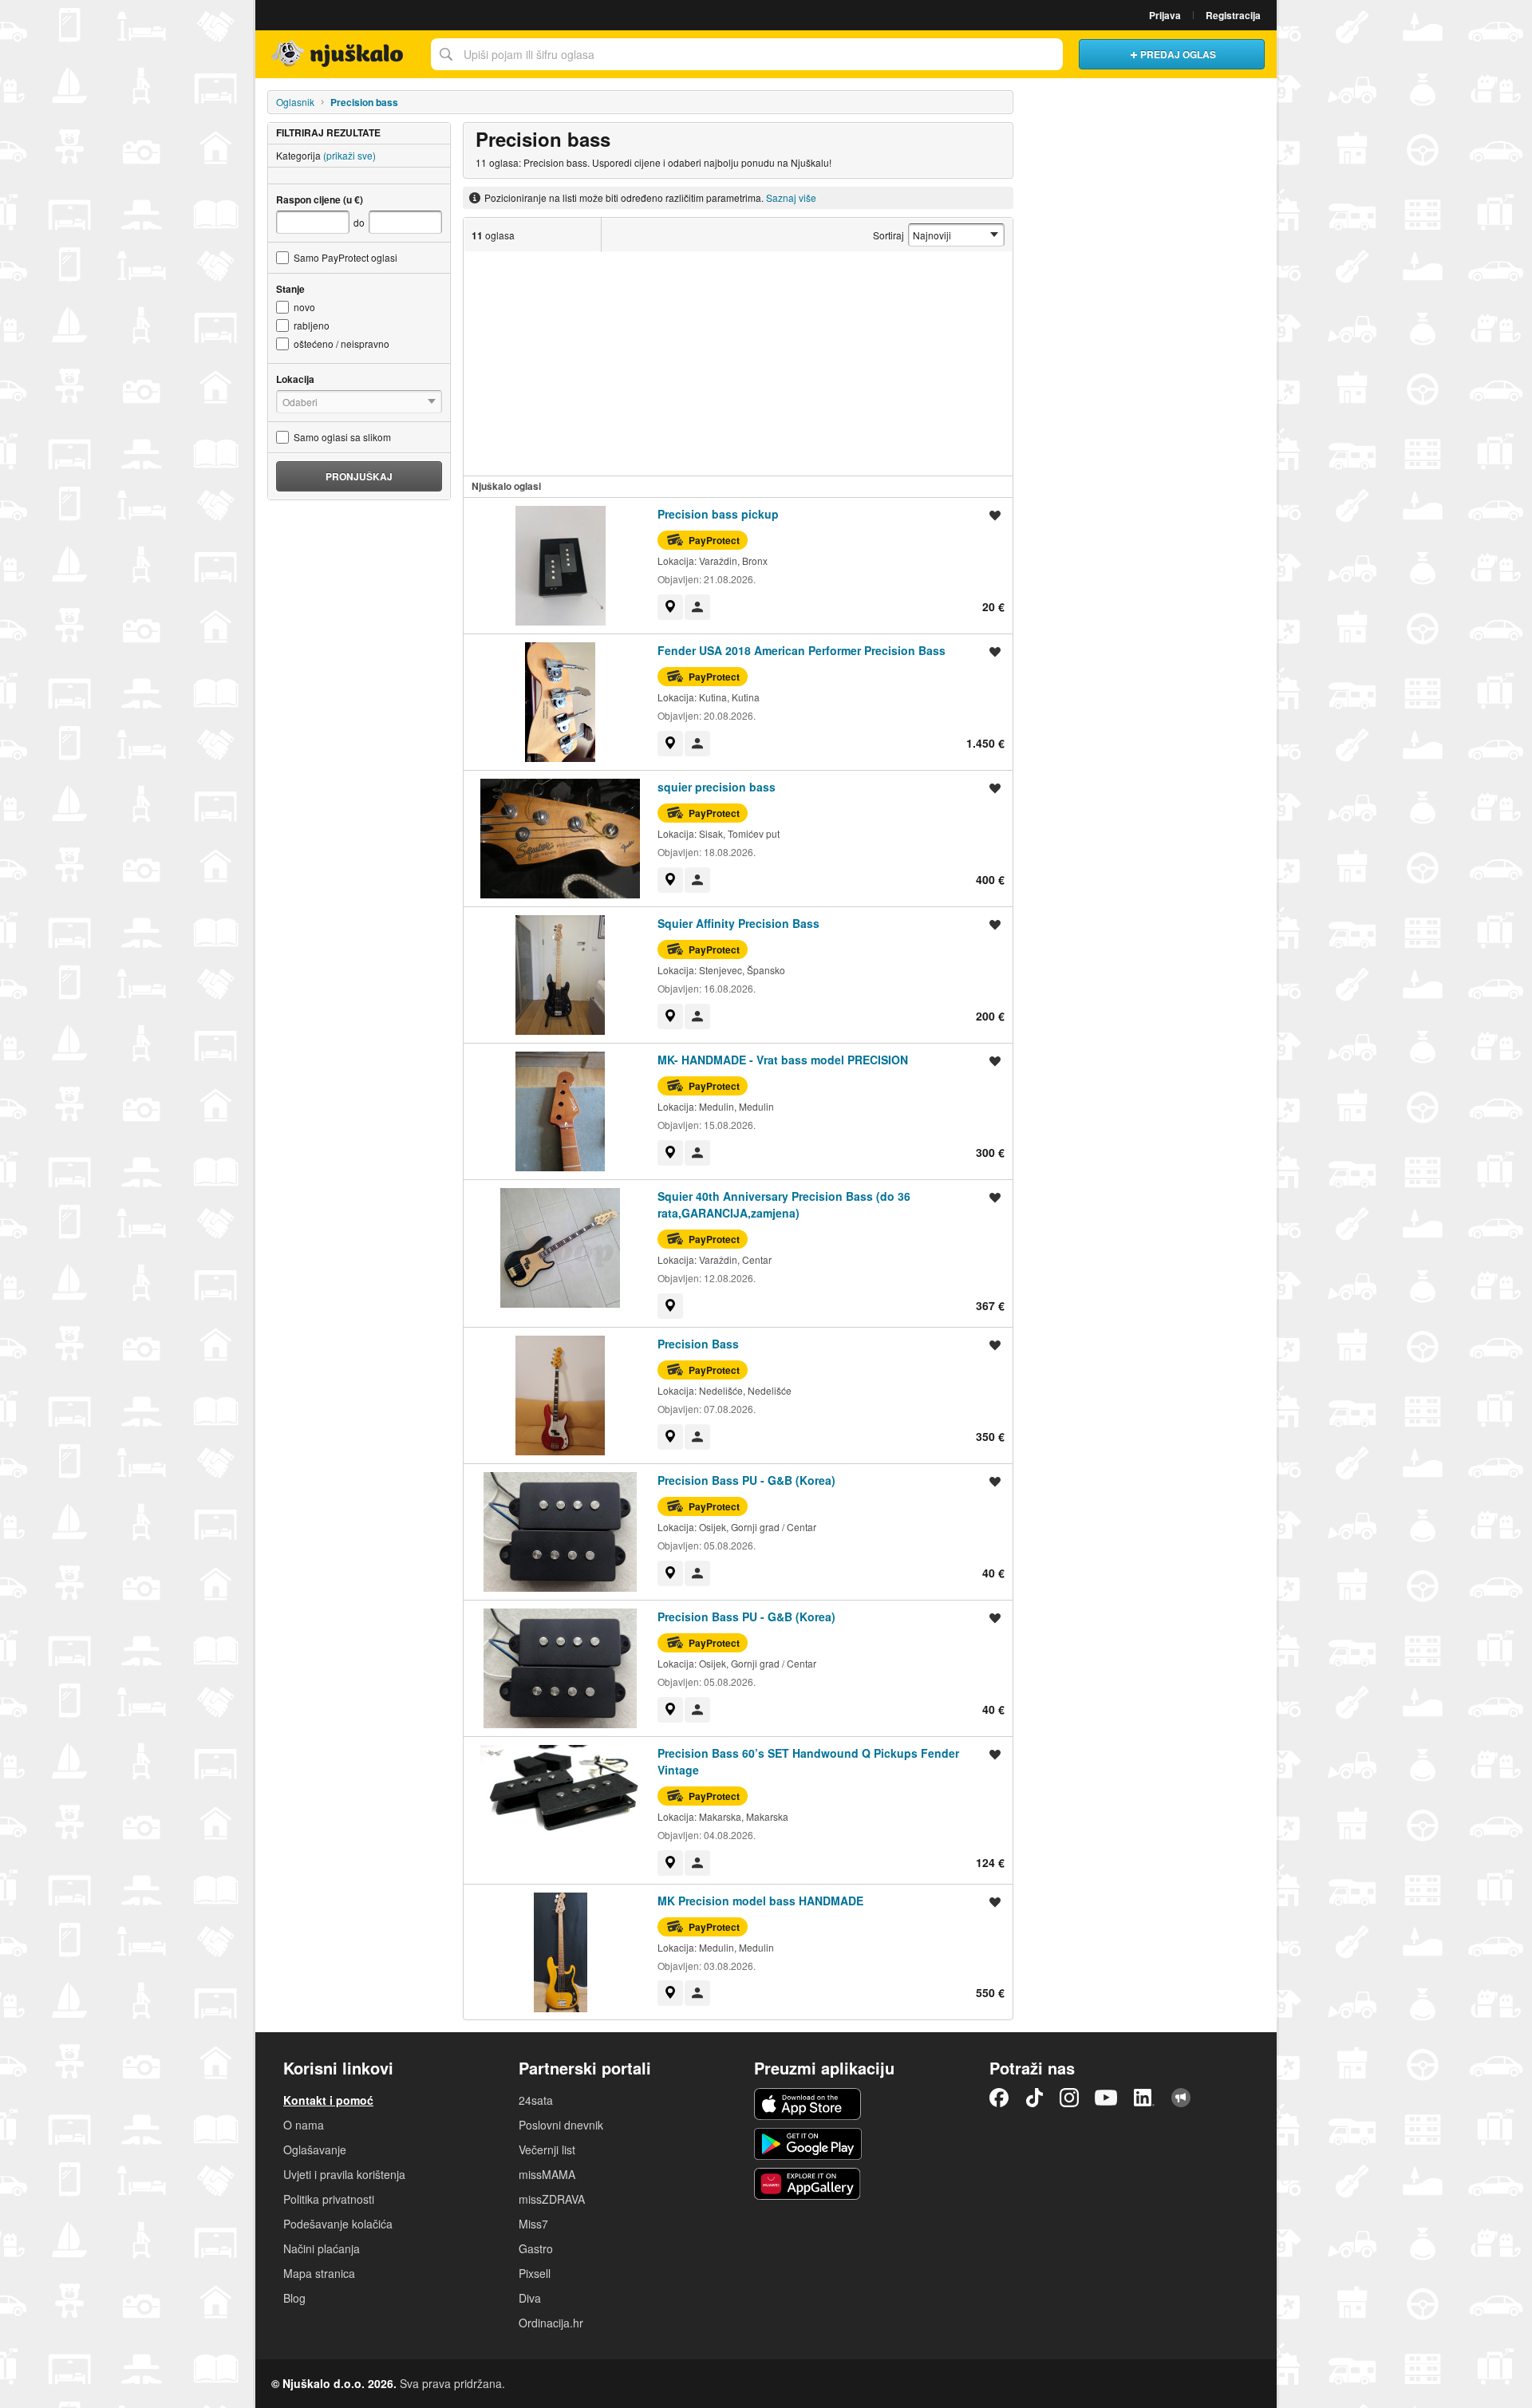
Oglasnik (295, 102)
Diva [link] (530, 2298)
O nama (304, 2125)
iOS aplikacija (808, 2104)
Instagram (1069, 2098)
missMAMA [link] (547, 2174)
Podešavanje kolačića (338, 2224)
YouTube (1106, 2098)
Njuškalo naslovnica (339, 54)
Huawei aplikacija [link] (808, 2184)
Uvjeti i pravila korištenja (344, 2174)
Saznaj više (791, 197)
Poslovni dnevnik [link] (561, 2125)
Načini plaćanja (322, 2248)
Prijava (1165, 15)
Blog (294, 2298)
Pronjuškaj (359, 476)
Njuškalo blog (1181, 2098)
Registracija (1233, 15)
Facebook (999, 2098)
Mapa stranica (319, 2273)
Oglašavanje (315, 2149)
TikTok (1034, 2098)
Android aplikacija (808, 2144)
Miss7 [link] (533, 2224)
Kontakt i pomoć (328, 2100)
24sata (536, 2100)
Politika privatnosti (329, 2199)
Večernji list (547, 2149)
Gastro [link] (536, 2248)
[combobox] (747, 54)
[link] (670, 607)
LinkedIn (1144, 2098)
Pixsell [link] (535, 2273)
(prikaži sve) (349, 155)
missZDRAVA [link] (552, 2199)
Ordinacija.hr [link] (551, 2323)
